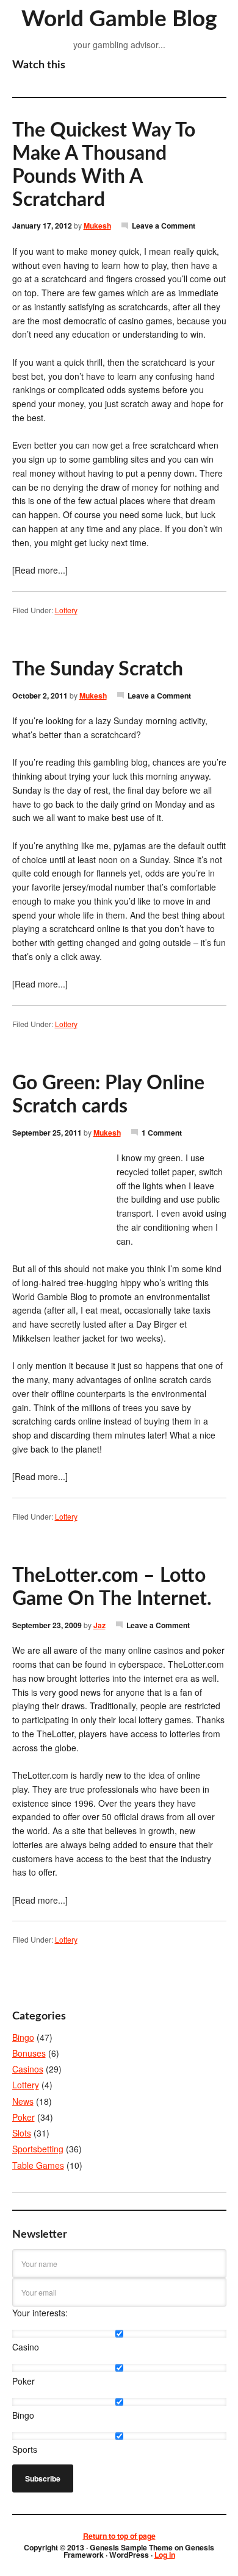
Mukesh (97, 226)
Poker (23, 2117)
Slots (22, 2133)
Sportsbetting (38, 2149)
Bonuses (29, 2053)
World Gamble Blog (119, 19)
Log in (165, 2555)
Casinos (28, 2069)
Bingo (23, 2037)
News (23, 2101)
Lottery (66, 610)
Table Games (38, 2165)
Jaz (99, 1625)
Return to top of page (119, 2536)
